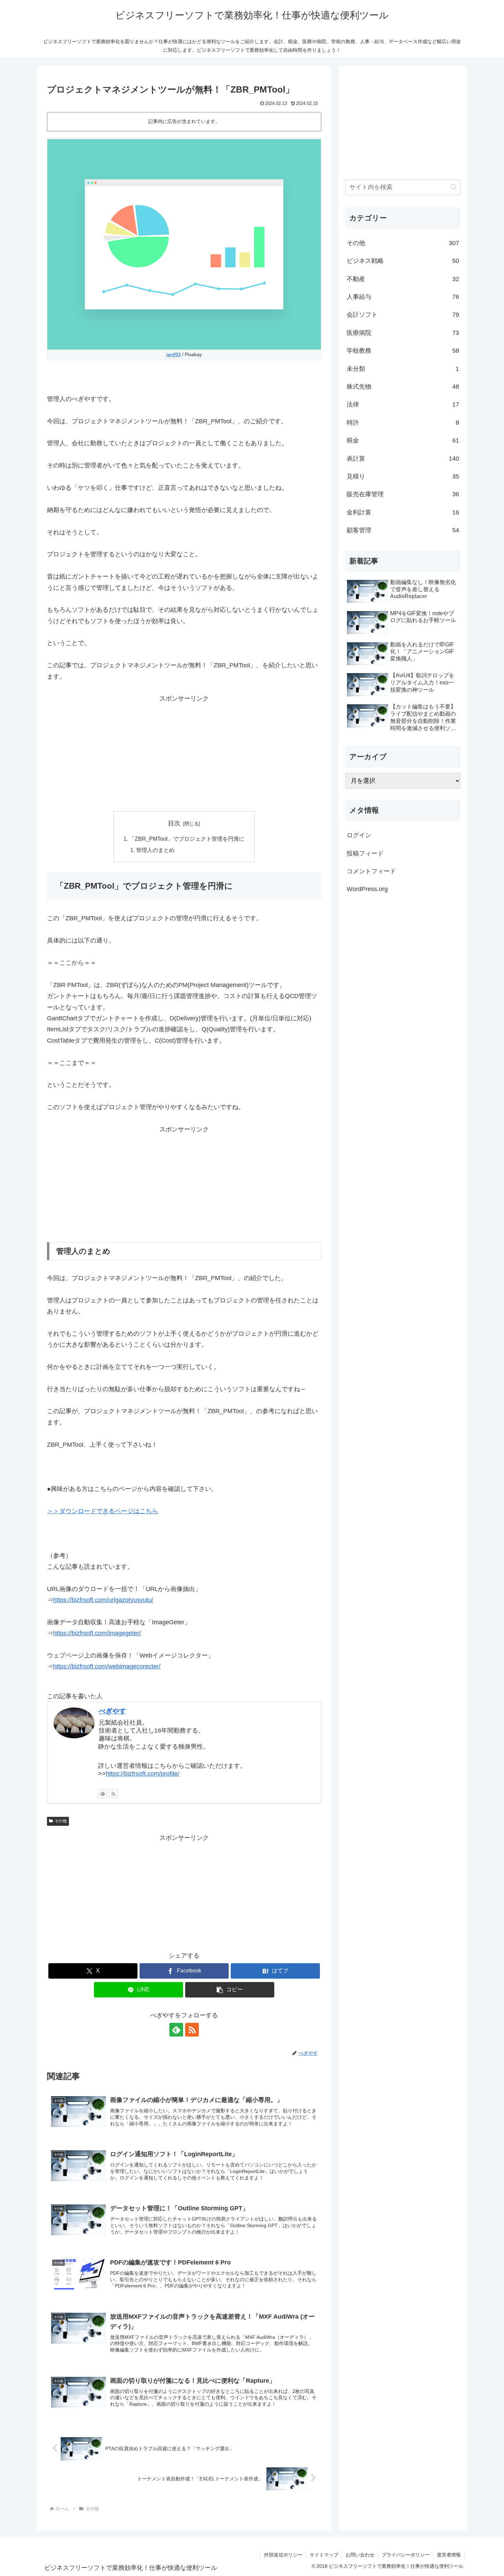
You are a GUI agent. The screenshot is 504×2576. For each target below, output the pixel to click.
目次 (174, 823)
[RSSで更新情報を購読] (113, 1794)
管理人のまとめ (155, 850)
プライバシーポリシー (406, 2555)
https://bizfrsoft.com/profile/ (142, 1774)
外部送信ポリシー (283, 2555)
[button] (230, 1990)
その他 (61, 1821)
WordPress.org (367, 889)
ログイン (359, 835)
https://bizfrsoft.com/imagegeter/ (97, 1633)
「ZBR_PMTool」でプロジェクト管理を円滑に (187, 839)
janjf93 (173, 354)
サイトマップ (324, 2555)
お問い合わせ (360, 2555)
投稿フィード (365, 853)
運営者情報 (449, 2555)
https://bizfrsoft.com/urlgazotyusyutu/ (103, 1600)
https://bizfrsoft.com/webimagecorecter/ (107, 1666)
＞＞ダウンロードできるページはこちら (103, 1511)
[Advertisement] (184, 752)
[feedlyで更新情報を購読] (103, 1794)
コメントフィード (371, 871)
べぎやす (112, 1711)
